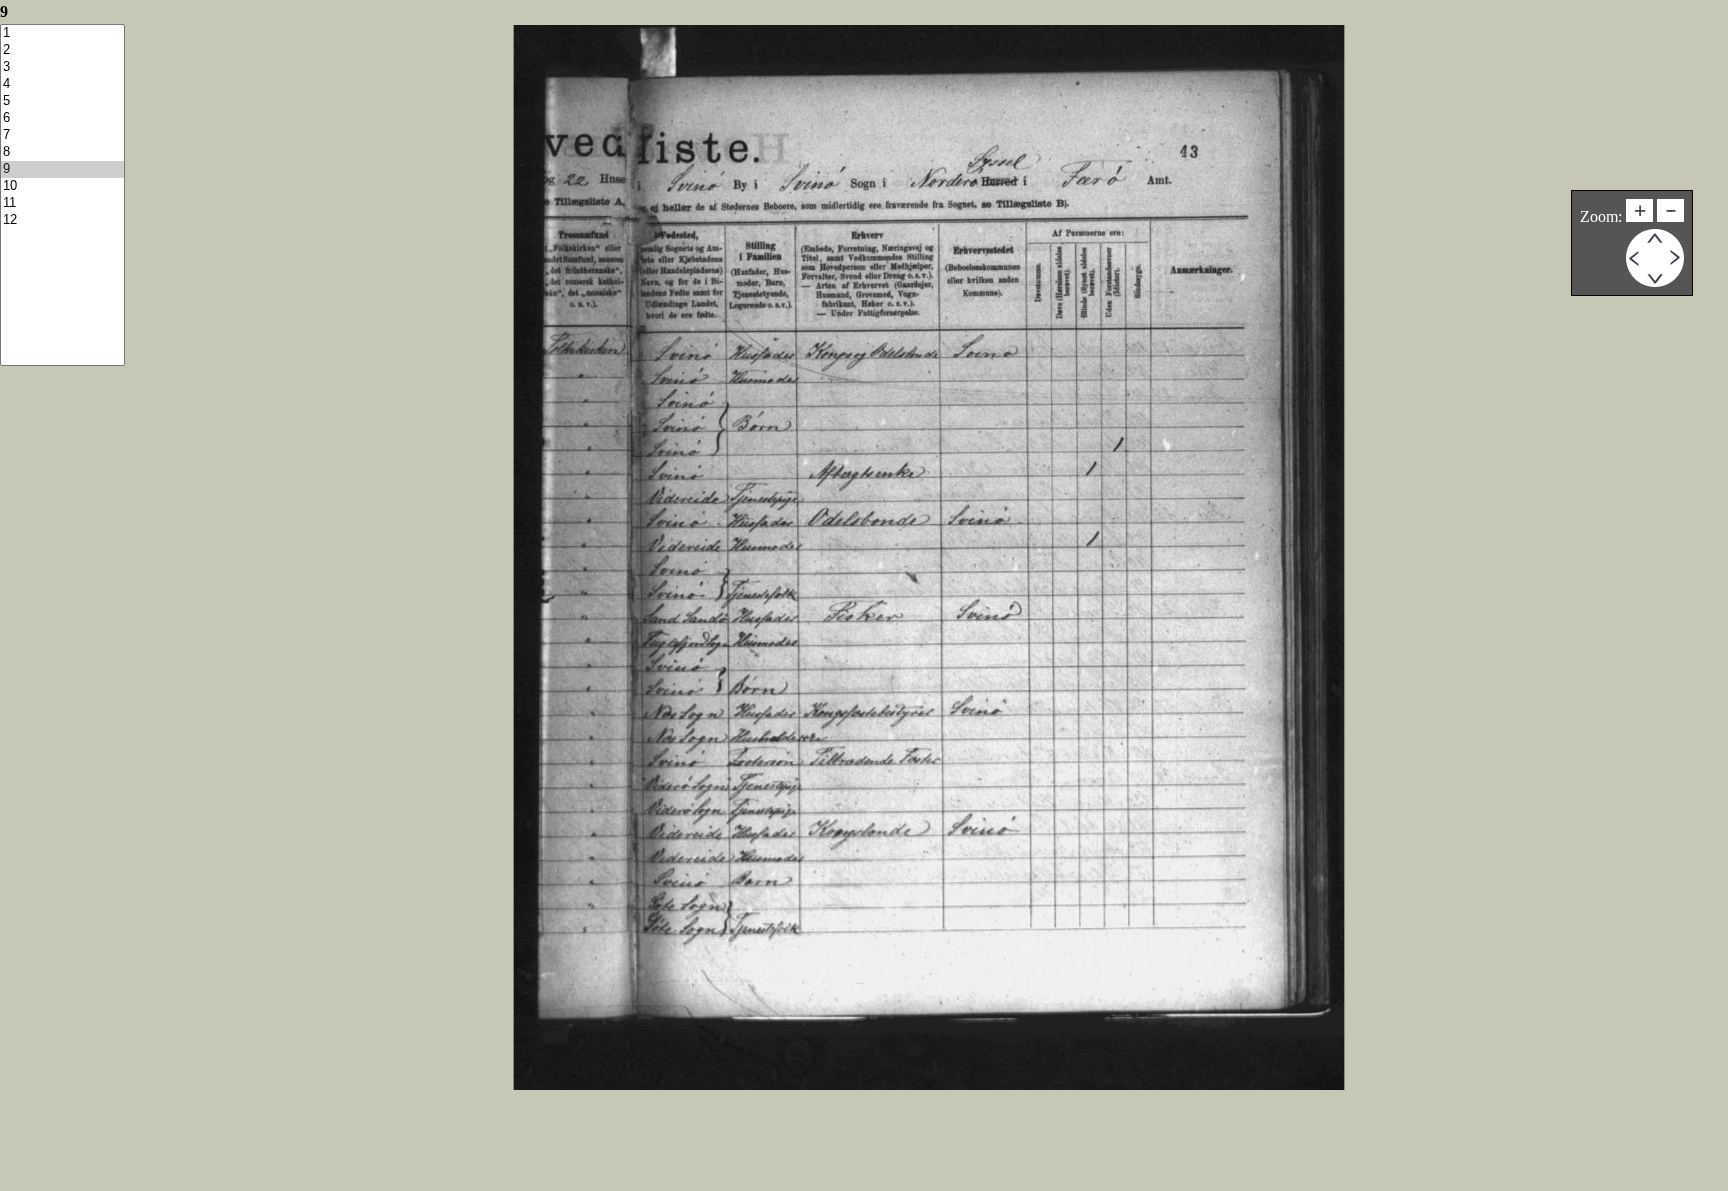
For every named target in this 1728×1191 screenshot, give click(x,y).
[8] (62, 152)
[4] (62, 84)
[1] (62, 33)
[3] (62, 67)
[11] (62, 203)
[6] (62, 118)
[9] (62, 169)
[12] (62, 220)
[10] (62, 186)
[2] (62, 50)
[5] (62, 101)
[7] (62, 135)
